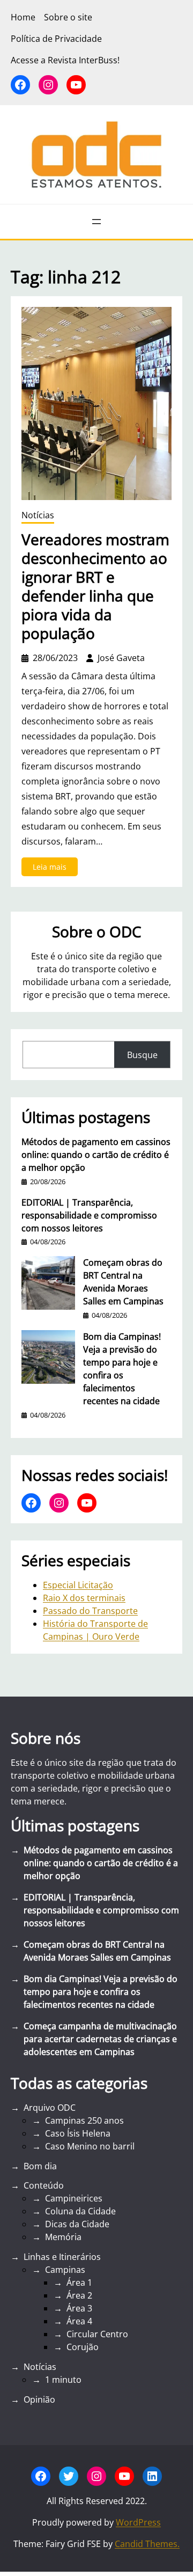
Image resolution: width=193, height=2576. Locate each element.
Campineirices (74, 2198)
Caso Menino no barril (90, 2146)
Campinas (65, 2270)
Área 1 (79, 2283)
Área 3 (79, 2308)
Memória (63, 2237)
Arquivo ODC (50, 2108)
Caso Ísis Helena (78, 2133)
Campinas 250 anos (84, 2120)
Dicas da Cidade (77, 2224)
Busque (142, 1055)
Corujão (83, 2347)
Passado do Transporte (90, 1611)
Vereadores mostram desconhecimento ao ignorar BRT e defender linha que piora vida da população (95, 586)
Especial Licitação (78, 1585)
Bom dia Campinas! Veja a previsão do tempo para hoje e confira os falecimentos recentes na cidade (122, 1369)
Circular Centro (97, 2334)
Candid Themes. (147, 2544)
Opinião (39, 2399)
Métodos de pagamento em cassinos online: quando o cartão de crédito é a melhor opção (96, 1155)
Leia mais (55, 869)
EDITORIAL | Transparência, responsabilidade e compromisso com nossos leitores (89, 1215)
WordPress (138, 2522)
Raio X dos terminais (84, 1598)
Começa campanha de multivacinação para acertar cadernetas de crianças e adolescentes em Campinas (100, 2039)
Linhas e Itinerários (62, 2257)
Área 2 (79, 2295)
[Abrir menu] (96, 222)
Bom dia (40, 2166)
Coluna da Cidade (80, 2211)
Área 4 (79, 2321)
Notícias (38, 515)
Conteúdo (44, 2185)
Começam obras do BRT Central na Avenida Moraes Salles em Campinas (123, 1282)
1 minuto (63, 2380)
